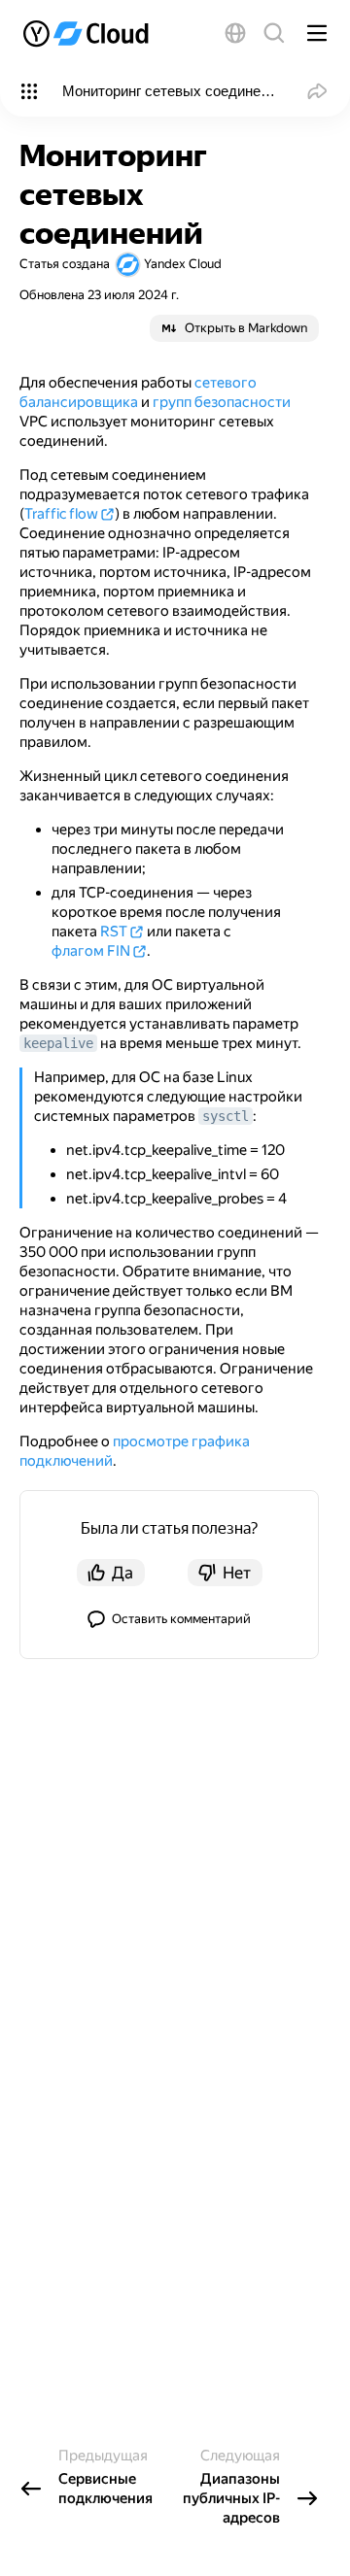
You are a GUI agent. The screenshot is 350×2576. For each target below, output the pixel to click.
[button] (235, 33)
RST (114, 932)
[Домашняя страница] (92, 33)
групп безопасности (222, 402)
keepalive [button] (58, 1043)
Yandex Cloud (183, 264)
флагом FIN (91, 951)
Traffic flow (61, 514)
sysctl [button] (226, 1116)
